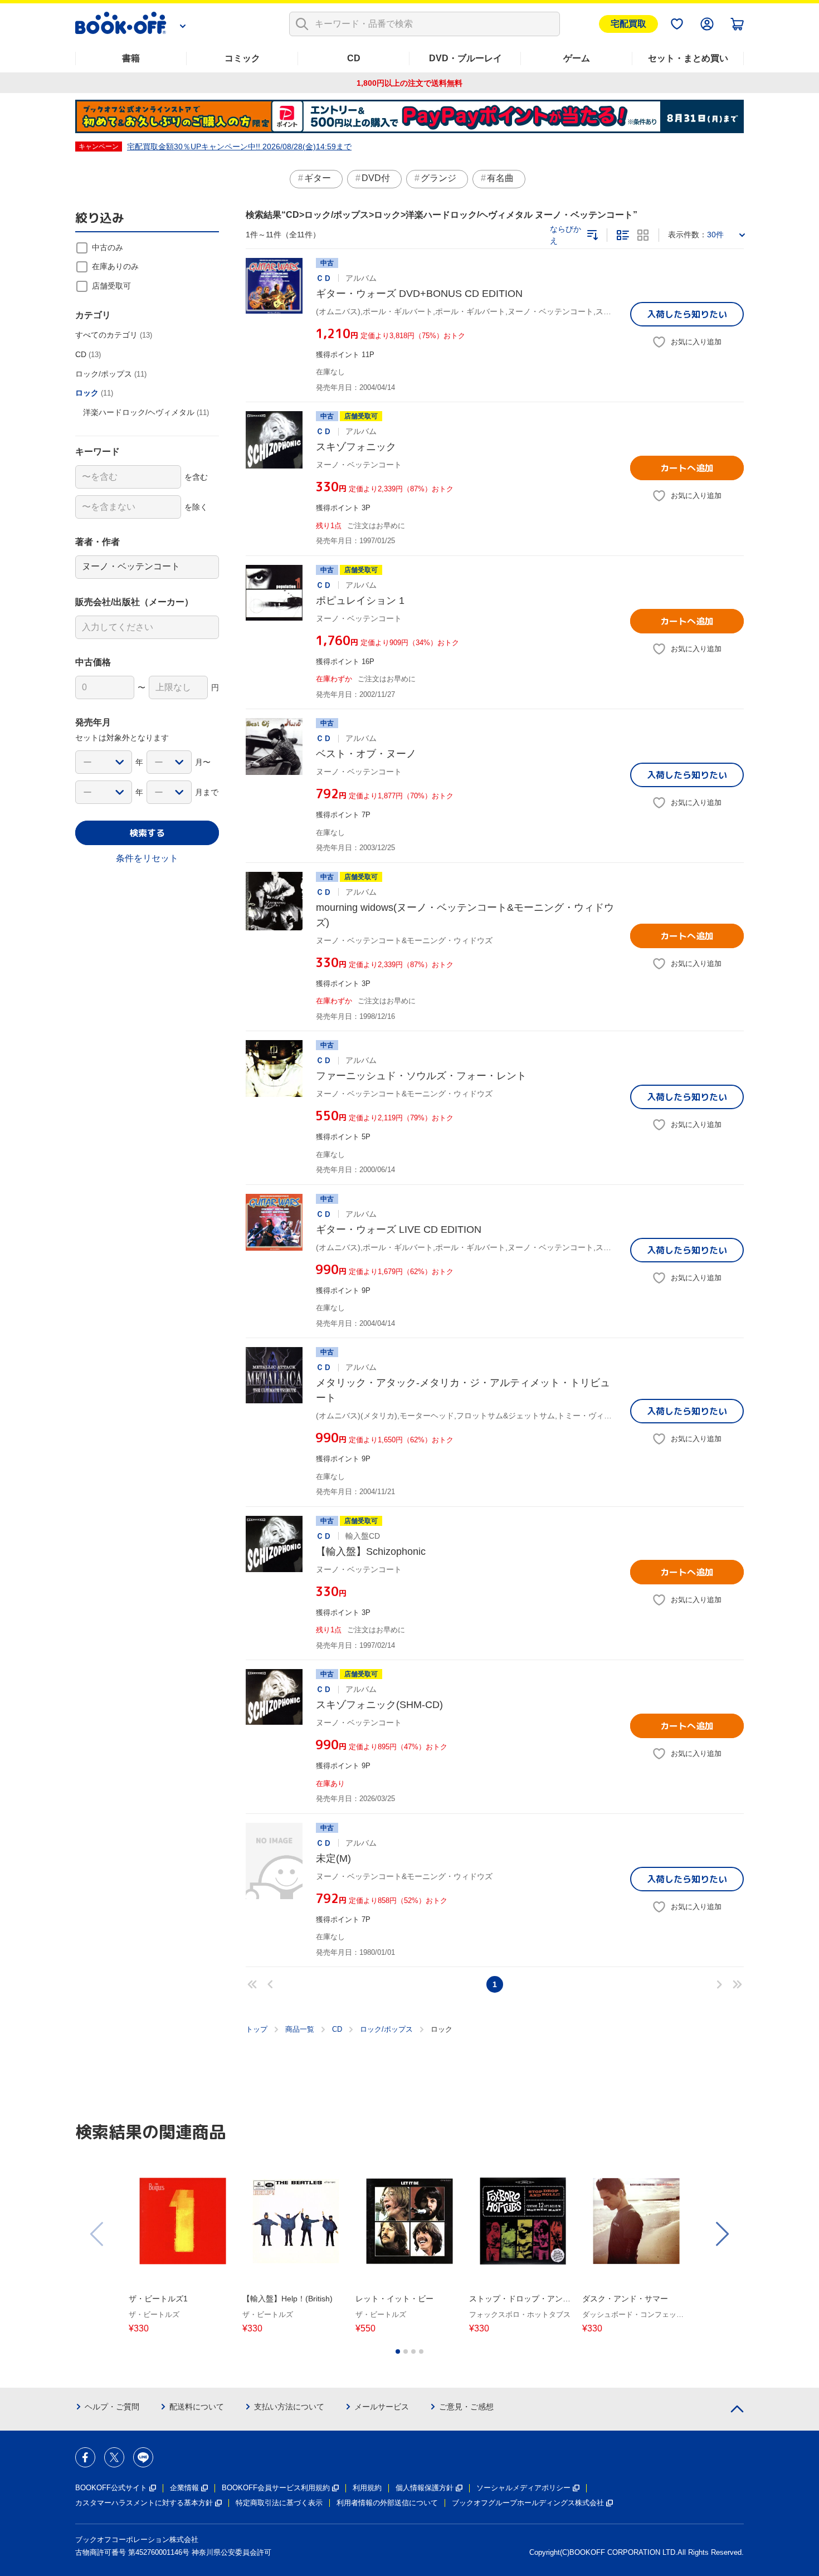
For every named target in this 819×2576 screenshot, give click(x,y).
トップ (257, 2029)
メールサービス (382, 2407)
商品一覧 (300, 2029)
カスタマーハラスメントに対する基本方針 (144, 2503)
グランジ (438, 178)
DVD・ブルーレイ (465, 58)
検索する (147, 833)
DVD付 (376, 178)
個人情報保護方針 (425, 2488)
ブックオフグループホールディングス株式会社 (528, 2503)
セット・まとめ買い (688, 58)
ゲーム (577, 58)
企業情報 (184, 2488)
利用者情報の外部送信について (387, 2503)
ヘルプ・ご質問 (112, 2407)
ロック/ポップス (386, 2029)
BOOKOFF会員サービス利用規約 (276, 2488)
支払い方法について (289, 2407)
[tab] (398, 2351)
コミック (242, 58)
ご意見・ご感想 (466, 2407)
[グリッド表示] (643, 235)
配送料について (197, 2407)
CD (354, 58)
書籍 (131, 58)
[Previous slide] (97, 2234)
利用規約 (367, 2488)
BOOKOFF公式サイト (111, 2488)
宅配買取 (628, 24)
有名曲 (500, 178)
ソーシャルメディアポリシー (523, 2488)
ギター (318, 178)
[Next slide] (721, 2234)
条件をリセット (147, 858)
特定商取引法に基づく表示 (279, 2503)
